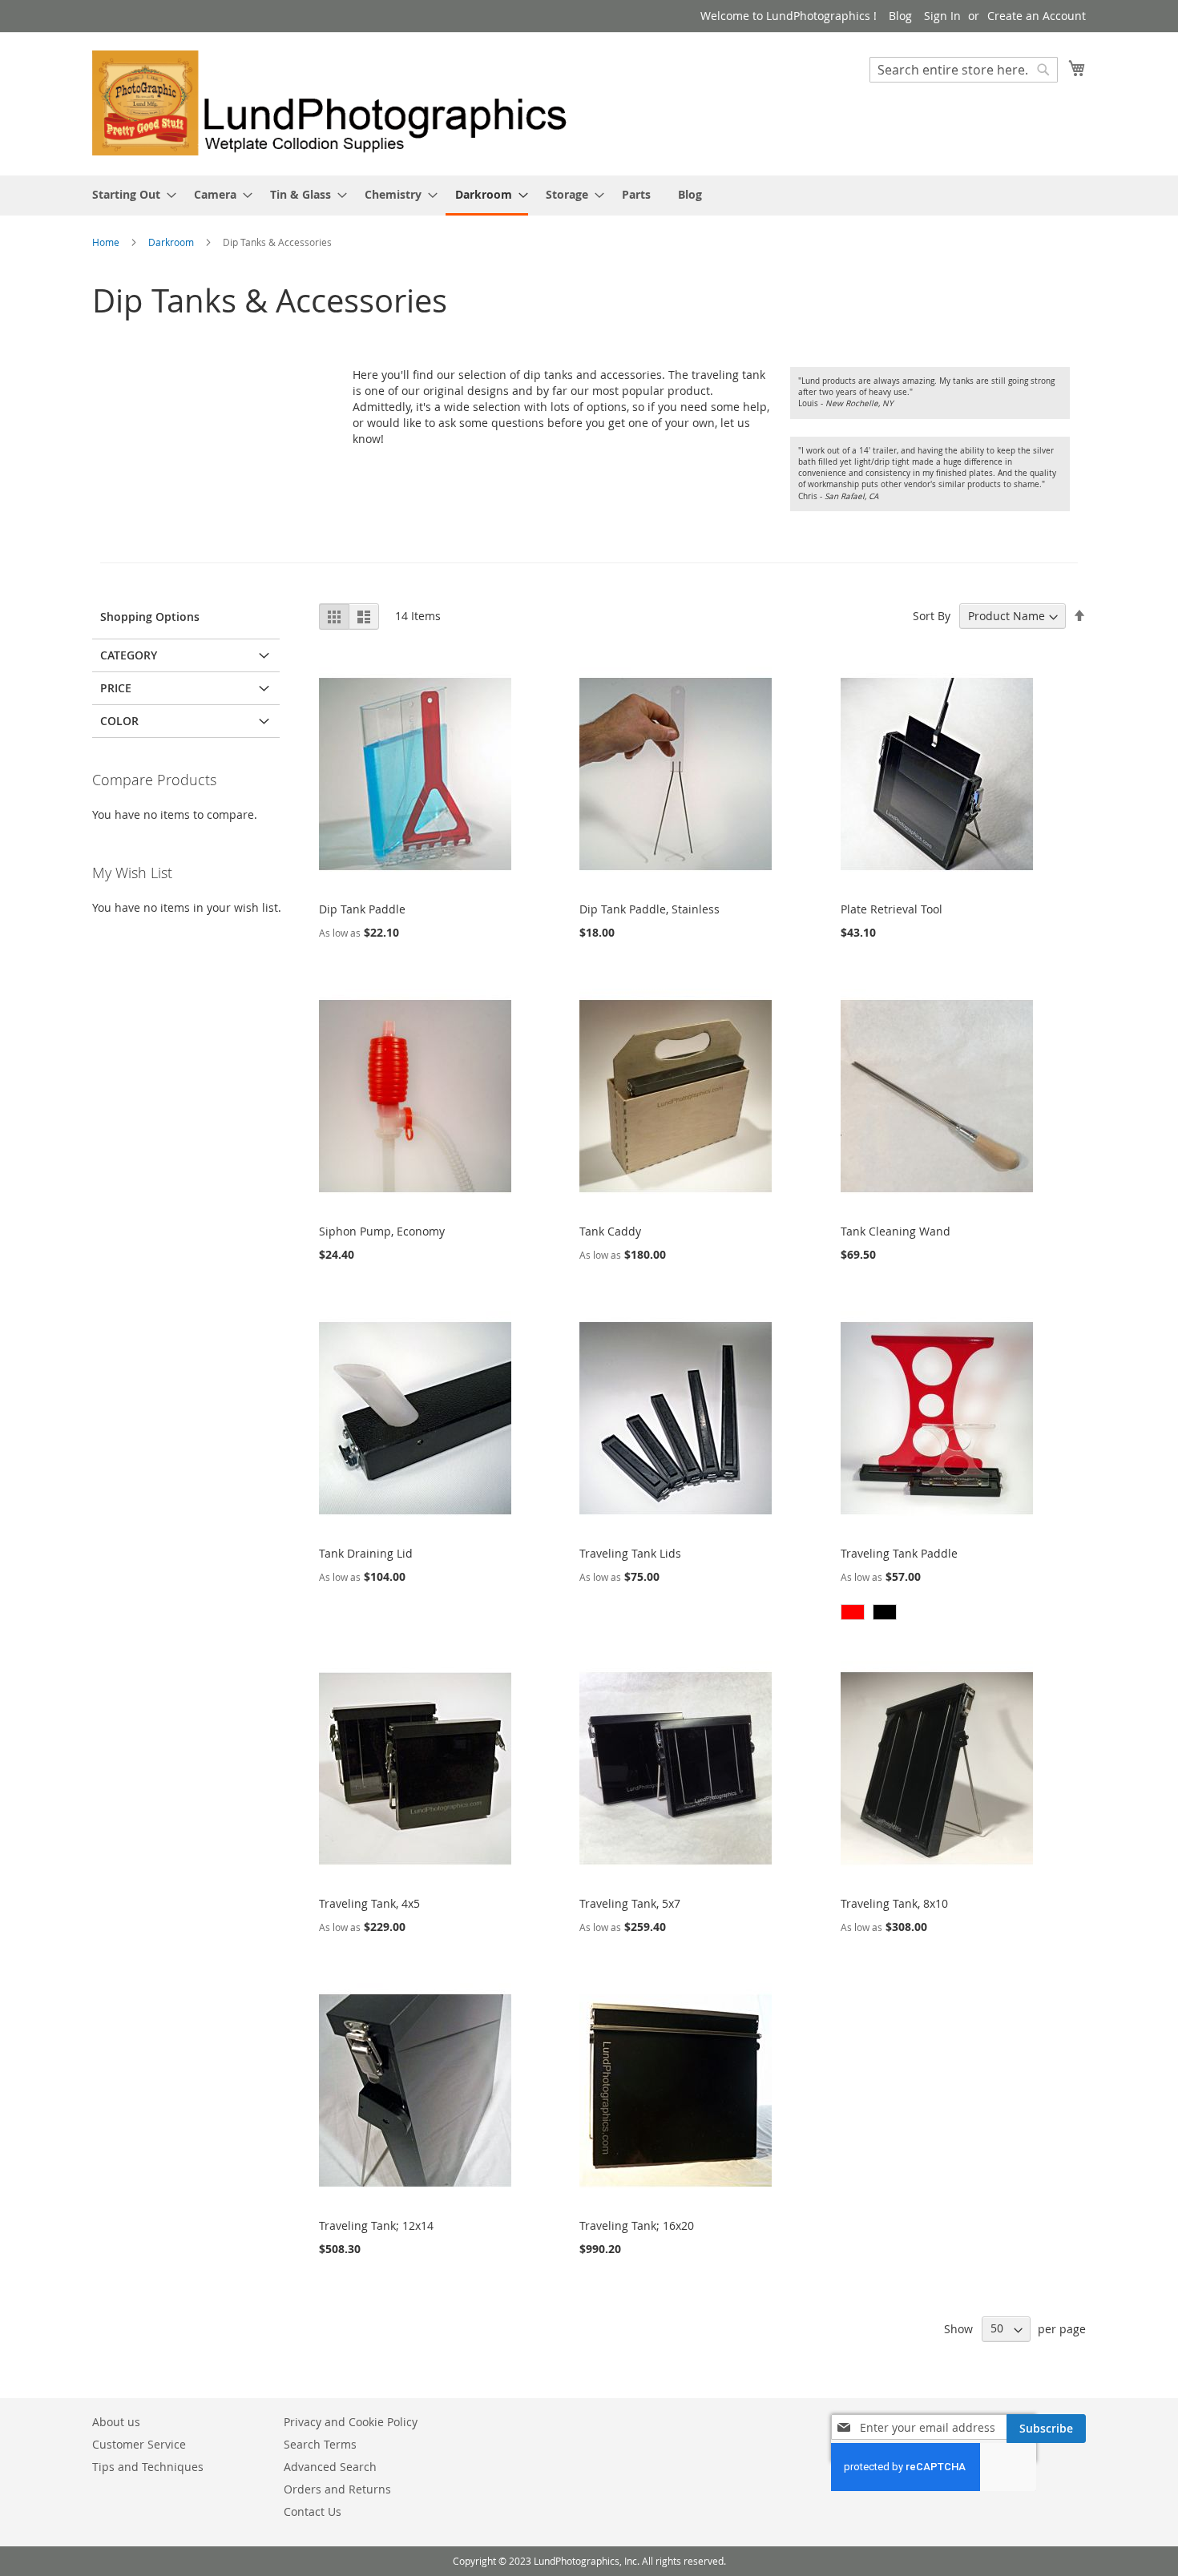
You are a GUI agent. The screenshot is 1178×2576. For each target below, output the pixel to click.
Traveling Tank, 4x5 (369, 1903)
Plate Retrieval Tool (892, 909)
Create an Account (1037, 16)
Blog (900, 16)
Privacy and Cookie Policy (351, 2422)
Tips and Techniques (148, 2467)
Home (107, 242)
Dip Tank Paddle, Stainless (650, 909)
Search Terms (320, 2444)
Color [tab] (119, 721)
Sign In (942, 16)
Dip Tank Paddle (362, 909)
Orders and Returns (337, 2489)
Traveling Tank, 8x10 (894, 1903)
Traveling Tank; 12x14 (376, 2225)
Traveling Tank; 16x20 (637, 2225)
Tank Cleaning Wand (896, 1231)
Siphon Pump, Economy (382, 1231)
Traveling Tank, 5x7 (630, 1903)
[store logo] (341, 103)
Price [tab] (116, 688)
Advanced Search (330, 2467)
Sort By (932, 616)
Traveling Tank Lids (630, 1553)
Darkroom (172, 242)
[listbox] (937, 1614)
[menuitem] (129, 194)
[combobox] (964, 70)
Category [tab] (129, 655)
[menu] (589, 196)
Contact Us (313, 2511)
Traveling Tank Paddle (899, 1553)
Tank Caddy (610, 1231)
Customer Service (139, 2444)
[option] (853, 1612)
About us (116, 2422)
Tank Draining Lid (366, 1553)
